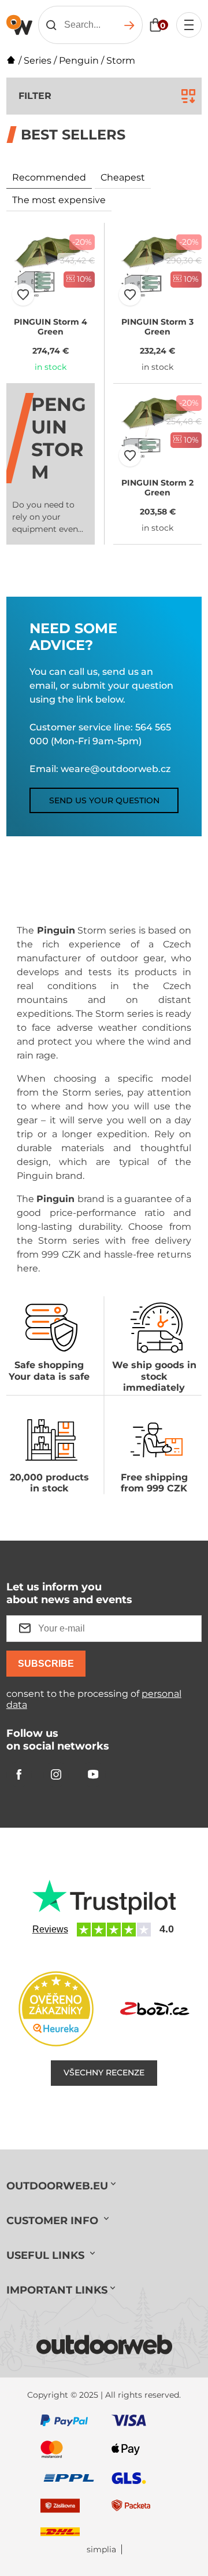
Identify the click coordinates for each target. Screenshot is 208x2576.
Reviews (50, 1929)
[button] (23, 295)
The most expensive (59, 200)
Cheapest (123, 177)
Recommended (49, 177)
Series (38, 60)
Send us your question (104, 800)
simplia (101, 2550)
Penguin (79, 60)
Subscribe (46, 1664)
